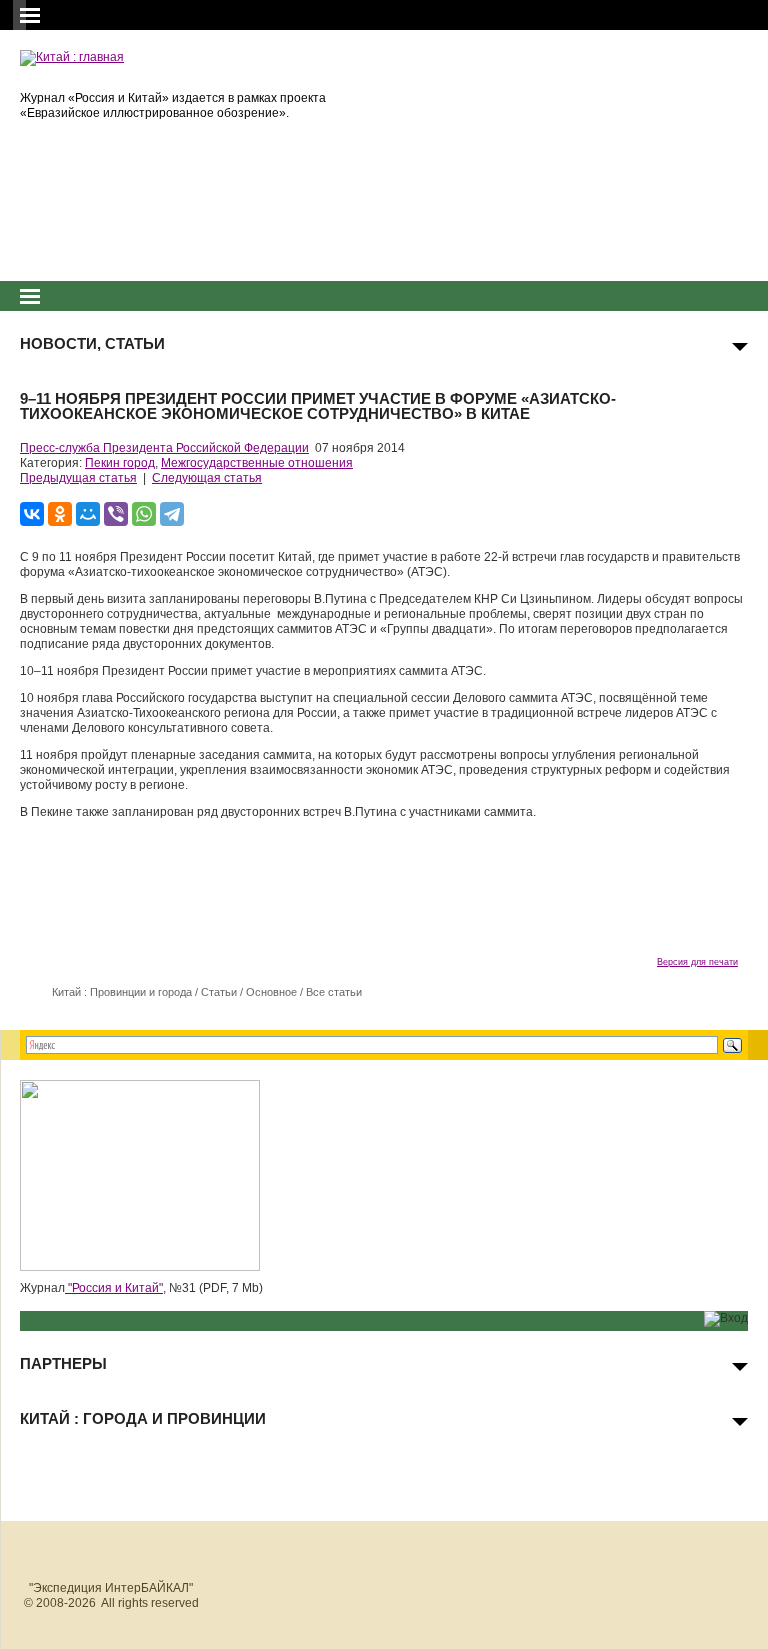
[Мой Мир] (88, 514)
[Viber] (116, 514)
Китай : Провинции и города (122, 992)
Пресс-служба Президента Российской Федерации (164, 448)
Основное (271, 992)
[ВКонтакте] (32, 514)
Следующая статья (207, 478)
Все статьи (334, 992)
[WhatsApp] (144, 514)
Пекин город (120, 463)
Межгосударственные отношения (257, 463)
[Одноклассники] (60, 514)
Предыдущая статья (78, 478)
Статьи (219, 992)
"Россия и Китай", (115, 1288)
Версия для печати (697, 962)
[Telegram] (172, 514)
